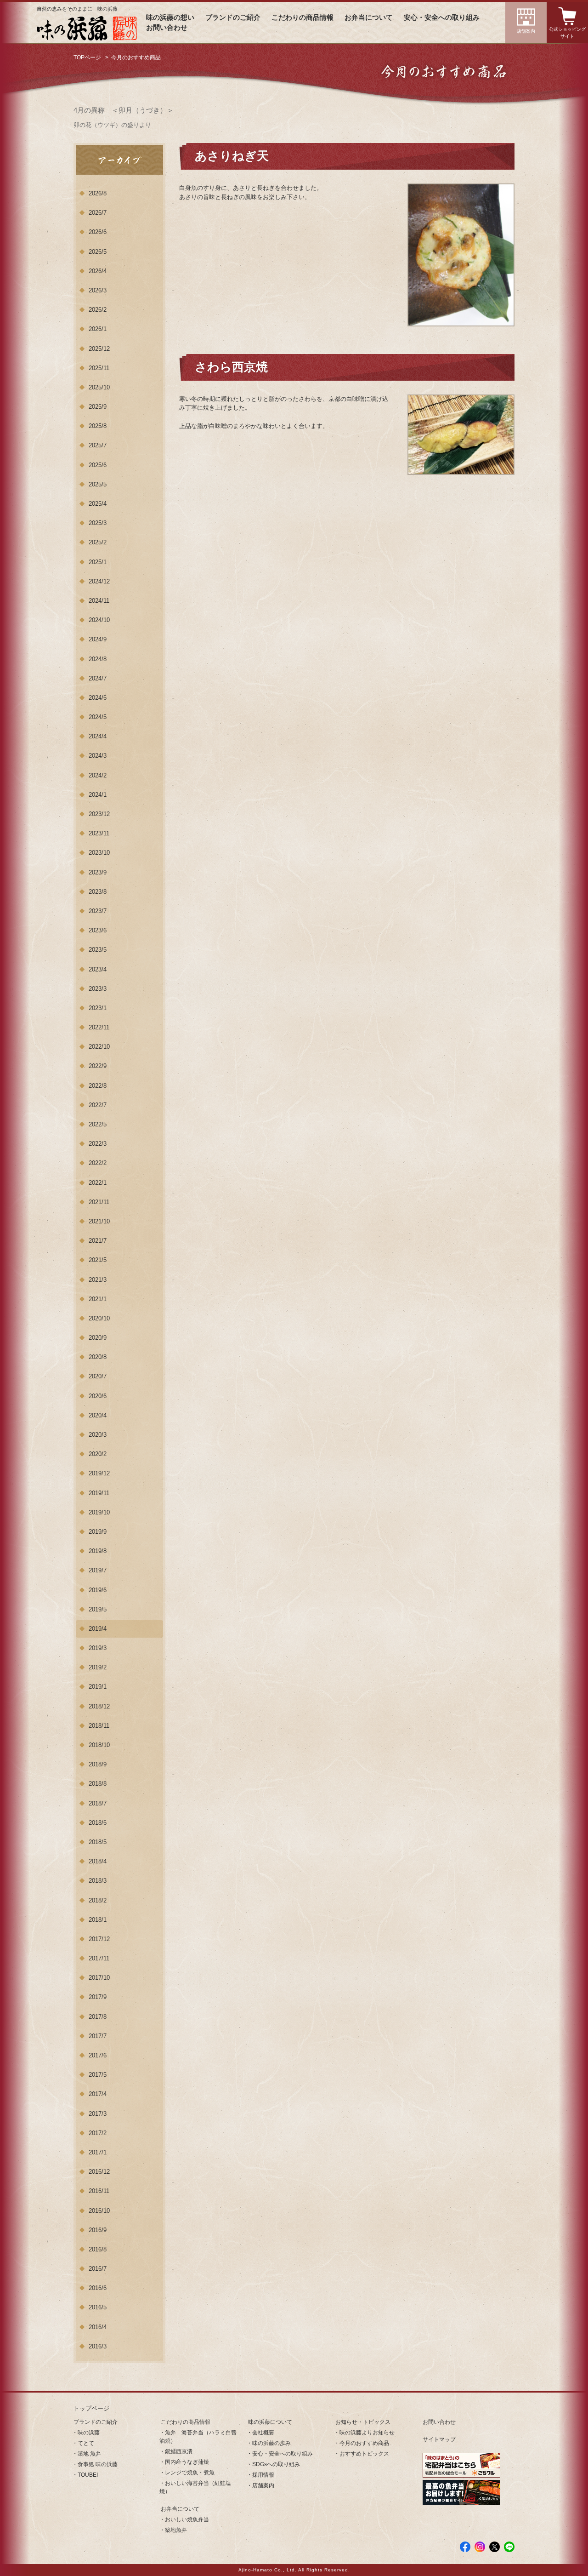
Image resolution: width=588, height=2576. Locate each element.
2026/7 (98, 213)
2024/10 (99, 620)
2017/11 (99, 1958)
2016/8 (98, 2249)
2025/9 (98, 407)
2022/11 (99, 1027)
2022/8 (98, 1086)
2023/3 (98, 989)
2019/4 (98, 1629)
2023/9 (98, 872)
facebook (465, 2547)
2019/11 (99, 1493)
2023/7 (98, 911)
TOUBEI (88, 2475)
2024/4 (98, 736)
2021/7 (98, 1241)
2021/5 (98, 1260)
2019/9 (98, 1532)
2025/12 (99, 349)
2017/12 (99, 1939)
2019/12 (99, 1473)
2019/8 (98, 1551)
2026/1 (98, 329)
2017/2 (98, 2133)
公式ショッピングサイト (567, 33)
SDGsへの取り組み (276, 2464)
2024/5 (98, 717)
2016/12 (99, 2172)
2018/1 (98, 1920)
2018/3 (98, 1881)
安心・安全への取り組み (442, 17)
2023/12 (99, 814)
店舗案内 (526, 31)
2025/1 (98, 562)
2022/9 (98, 1066)
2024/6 (98, 698)
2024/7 (98, 678)
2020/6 (98, 1396)
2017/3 (98, 2114)
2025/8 (98, 426)
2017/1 (98, 2152)
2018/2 (98, 1900)
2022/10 (99, 1047)
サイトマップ (439, 2439)
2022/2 (98, 1163)
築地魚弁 (176, 2530)
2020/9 (98, 1338)
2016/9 (98, 2230)
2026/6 (98, 232)
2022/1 (98, 1183)
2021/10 (99, 1221)
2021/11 (99, 1202)
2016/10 (99, 2211)
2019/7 (98, 1570)
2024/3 (98, 756)
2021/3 (98, 1280)
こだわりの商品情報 (302, 17)
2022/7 (98, 1105)
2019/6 (98, 1590)
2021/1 (98, 1299)
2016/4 (98, 2327)
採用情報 (263, 2475)
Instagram (480, 2547)
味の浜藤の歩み (271, 2443)
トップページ (91, 2408)
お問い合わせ (167, 28)
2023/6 (98, 930)
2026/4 (98, 271)
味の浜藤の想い (170, 17)
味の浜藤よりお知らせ (367, 2433)
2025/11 (99, 368)
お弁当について (369, 17)
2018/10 (99, 1745)
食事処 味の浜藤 (98, 2464)
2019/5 (98, 1609)
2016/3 (98, 2346)
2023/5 (98, 950)
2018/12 (99, 1706)
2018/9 (98, 1764)
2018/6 (98, 1823)
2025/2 (98, 542)
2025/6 (98, 465)
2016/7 (98, 2269)
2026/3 (98, 290)
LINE (509, 2547)
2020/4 (98, 1415)
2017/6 (98, 2055)
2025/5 (98, 484)
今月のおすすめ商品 (364, 2443)
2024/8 (98, 659)
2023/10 (99, 853)
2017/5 (98, 2075)
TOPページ (87, 57)
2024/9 (98, 639)
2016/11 (99, 2191)
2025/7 (98, 445)
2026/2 (98, 310)
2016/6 (98, 2288)
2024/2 (98, 775)
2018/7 (98, 1803)
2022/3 (98, 1144)
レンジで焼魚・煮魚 (190, 2473)
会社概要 (263, 2433)
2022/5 (98, 1124)
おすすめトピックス (364, 2454)
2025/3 (98, 523)
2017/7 (98, 2036)
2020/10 (99, 1318)
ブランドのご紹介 (233, 17)
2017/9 (98, 1997)
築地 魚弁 (89, 2454)
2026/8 (98, 193)
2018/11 (99, 1726)
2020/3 (98, 1435)
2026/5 (98, 252)
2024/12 (99, 581)
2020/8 (98, 1357)
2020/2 (98, 1454)
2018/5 (98, 1842)
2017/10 (99, 1978)
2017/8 (98, 2017)
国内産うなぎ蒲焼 (187, 2462)
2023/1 (98, 1008)
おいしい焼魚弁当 (187, 2519)
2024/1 (98, 795)
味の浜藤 (89, 2433)
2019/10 (99, 1512)
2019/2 (98, 1667)
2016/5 (98, 2307)
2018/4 (98, 1861)
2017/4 (98, 2094)
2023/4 (98, 969)
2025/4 (98, 504)
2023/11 (99, 833)
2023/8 (98, 892)
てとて (86, 2443)
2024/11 (99, 601)
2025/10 (99, 387)
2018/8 (98, 1784)
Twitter (495, 2547)
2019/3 (98, 1648)
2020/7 (98, 1376)
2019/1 (98, 1687)
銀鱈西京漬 (179, 2451)
